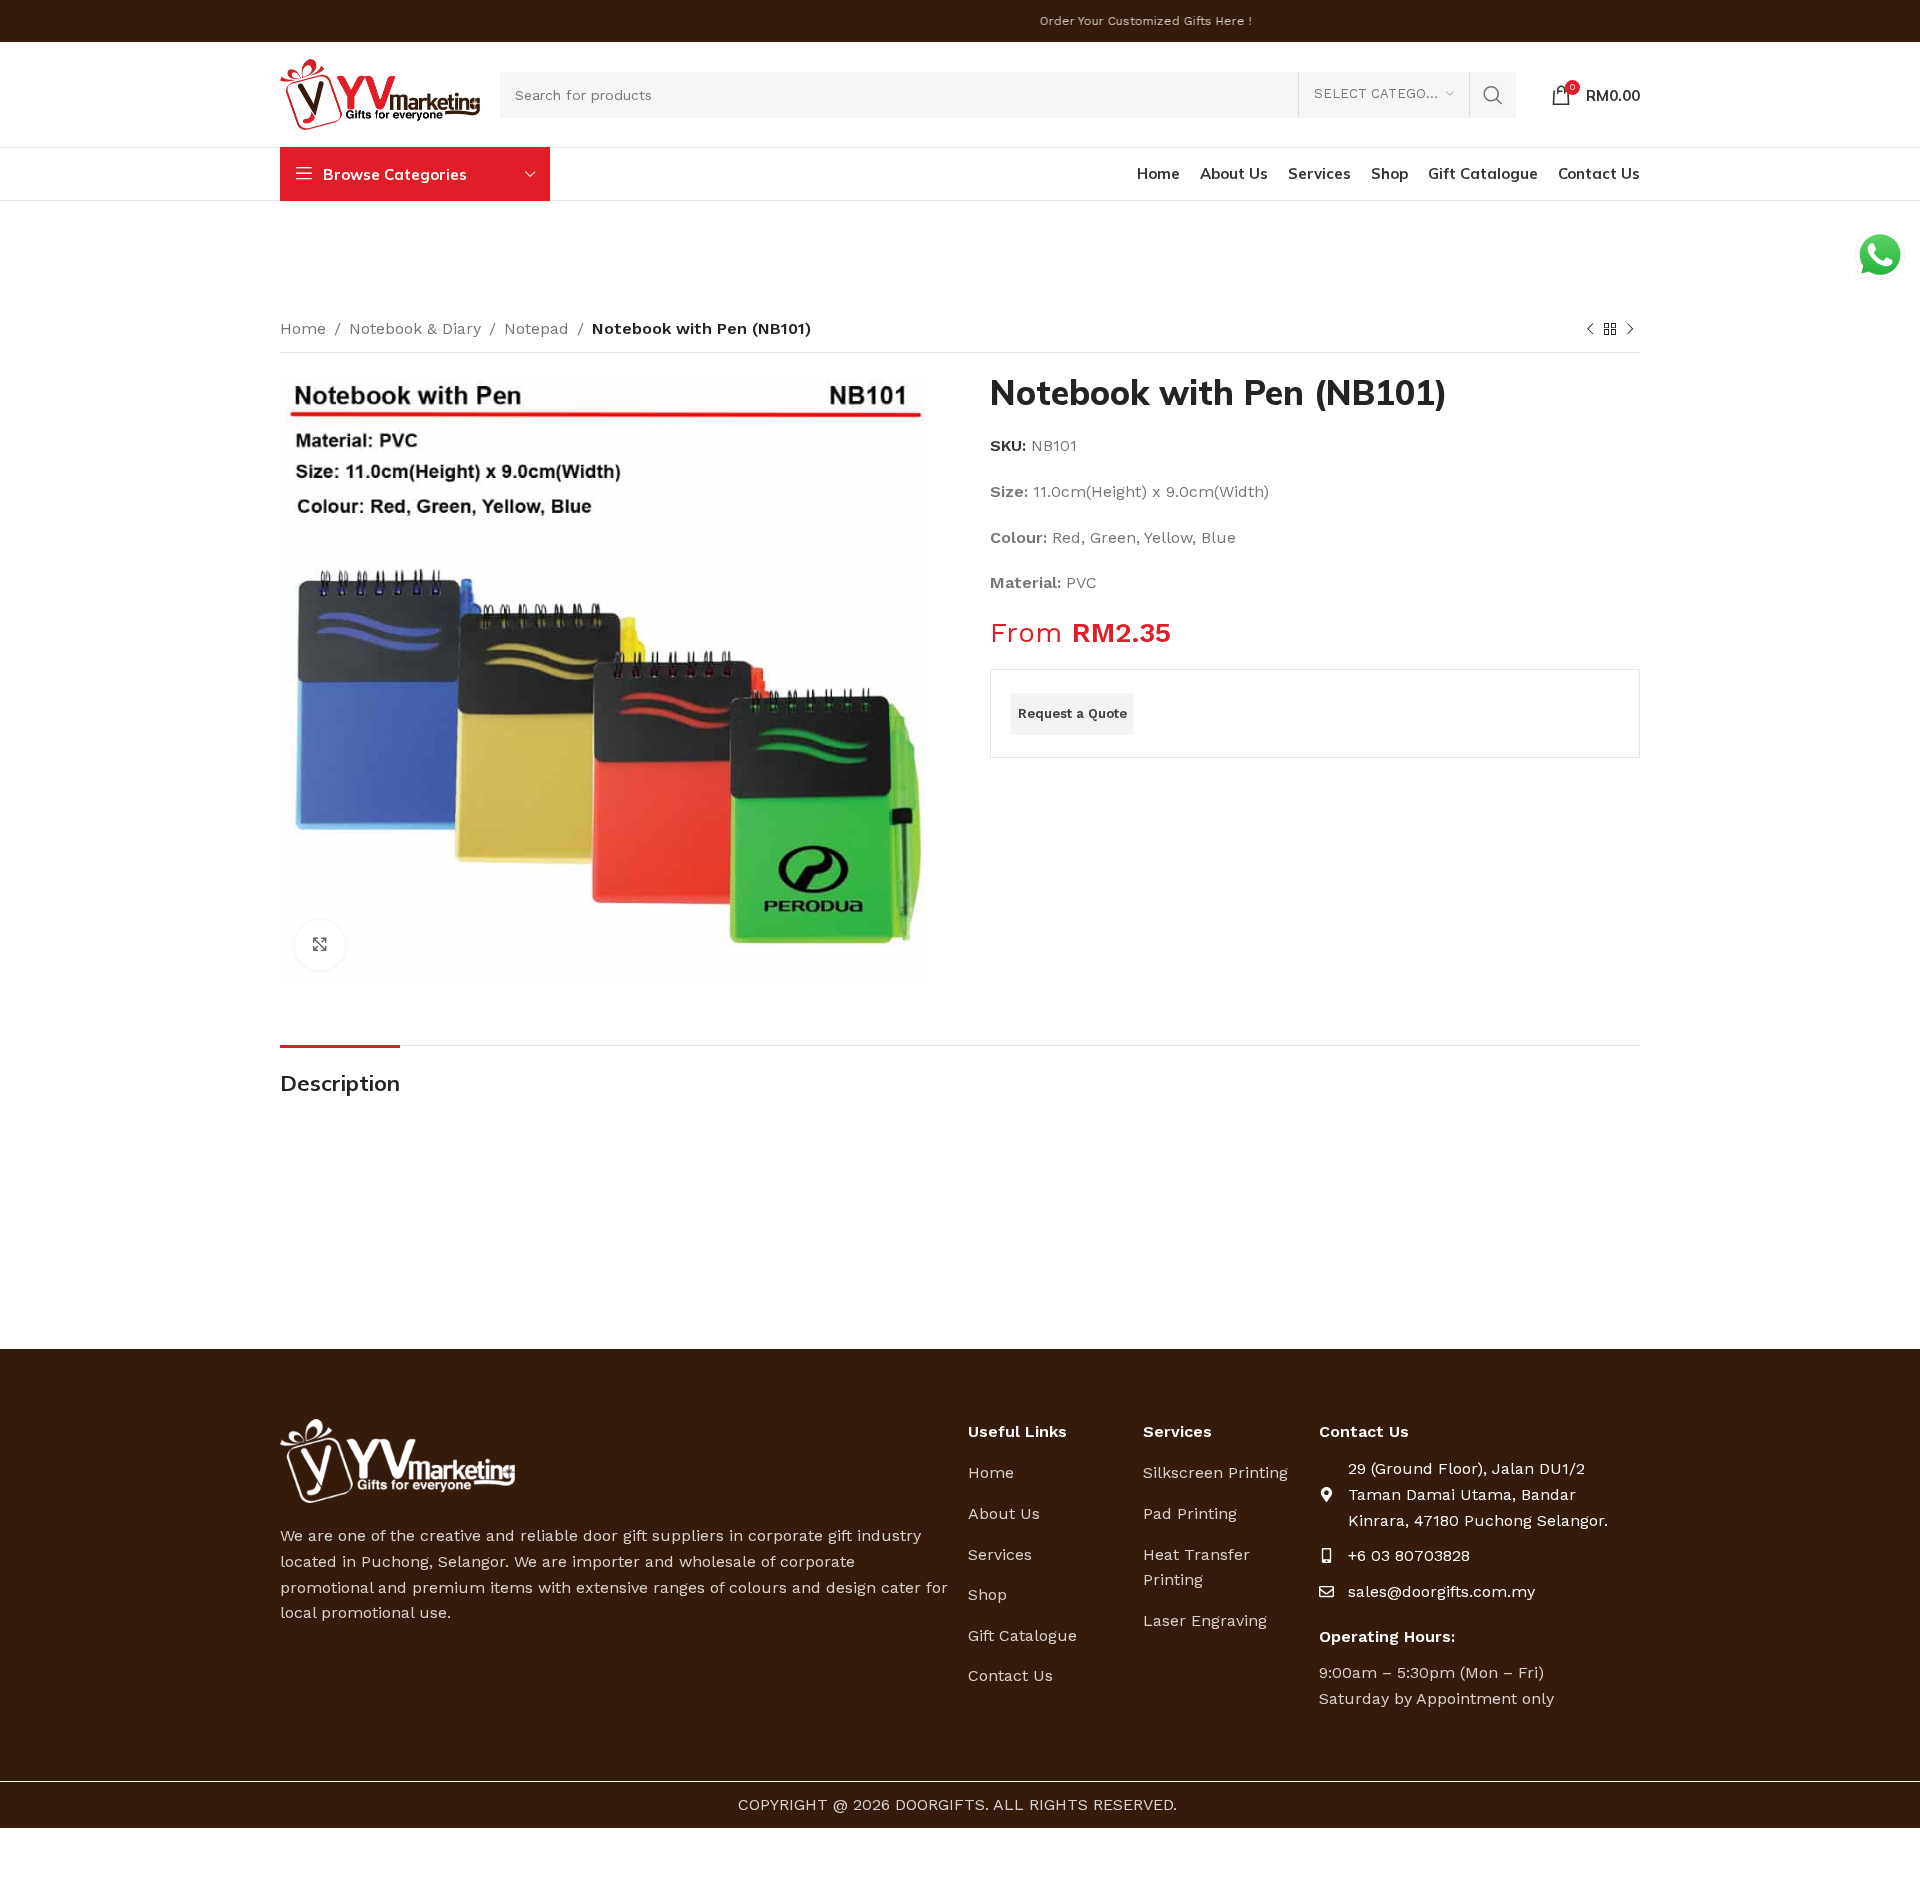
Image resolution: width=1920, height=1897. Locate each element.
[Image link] (397, 1459)
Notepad (536, 328)
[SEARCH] (1493, 95)
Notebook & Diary (415, 328)
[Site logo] (380, 93)
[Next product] (1630, 330)
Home (303, 328)
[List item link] (1048, 1473)
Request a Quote (1072, 713)
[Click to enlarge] (320, 945)
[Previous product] (1590, 330)
